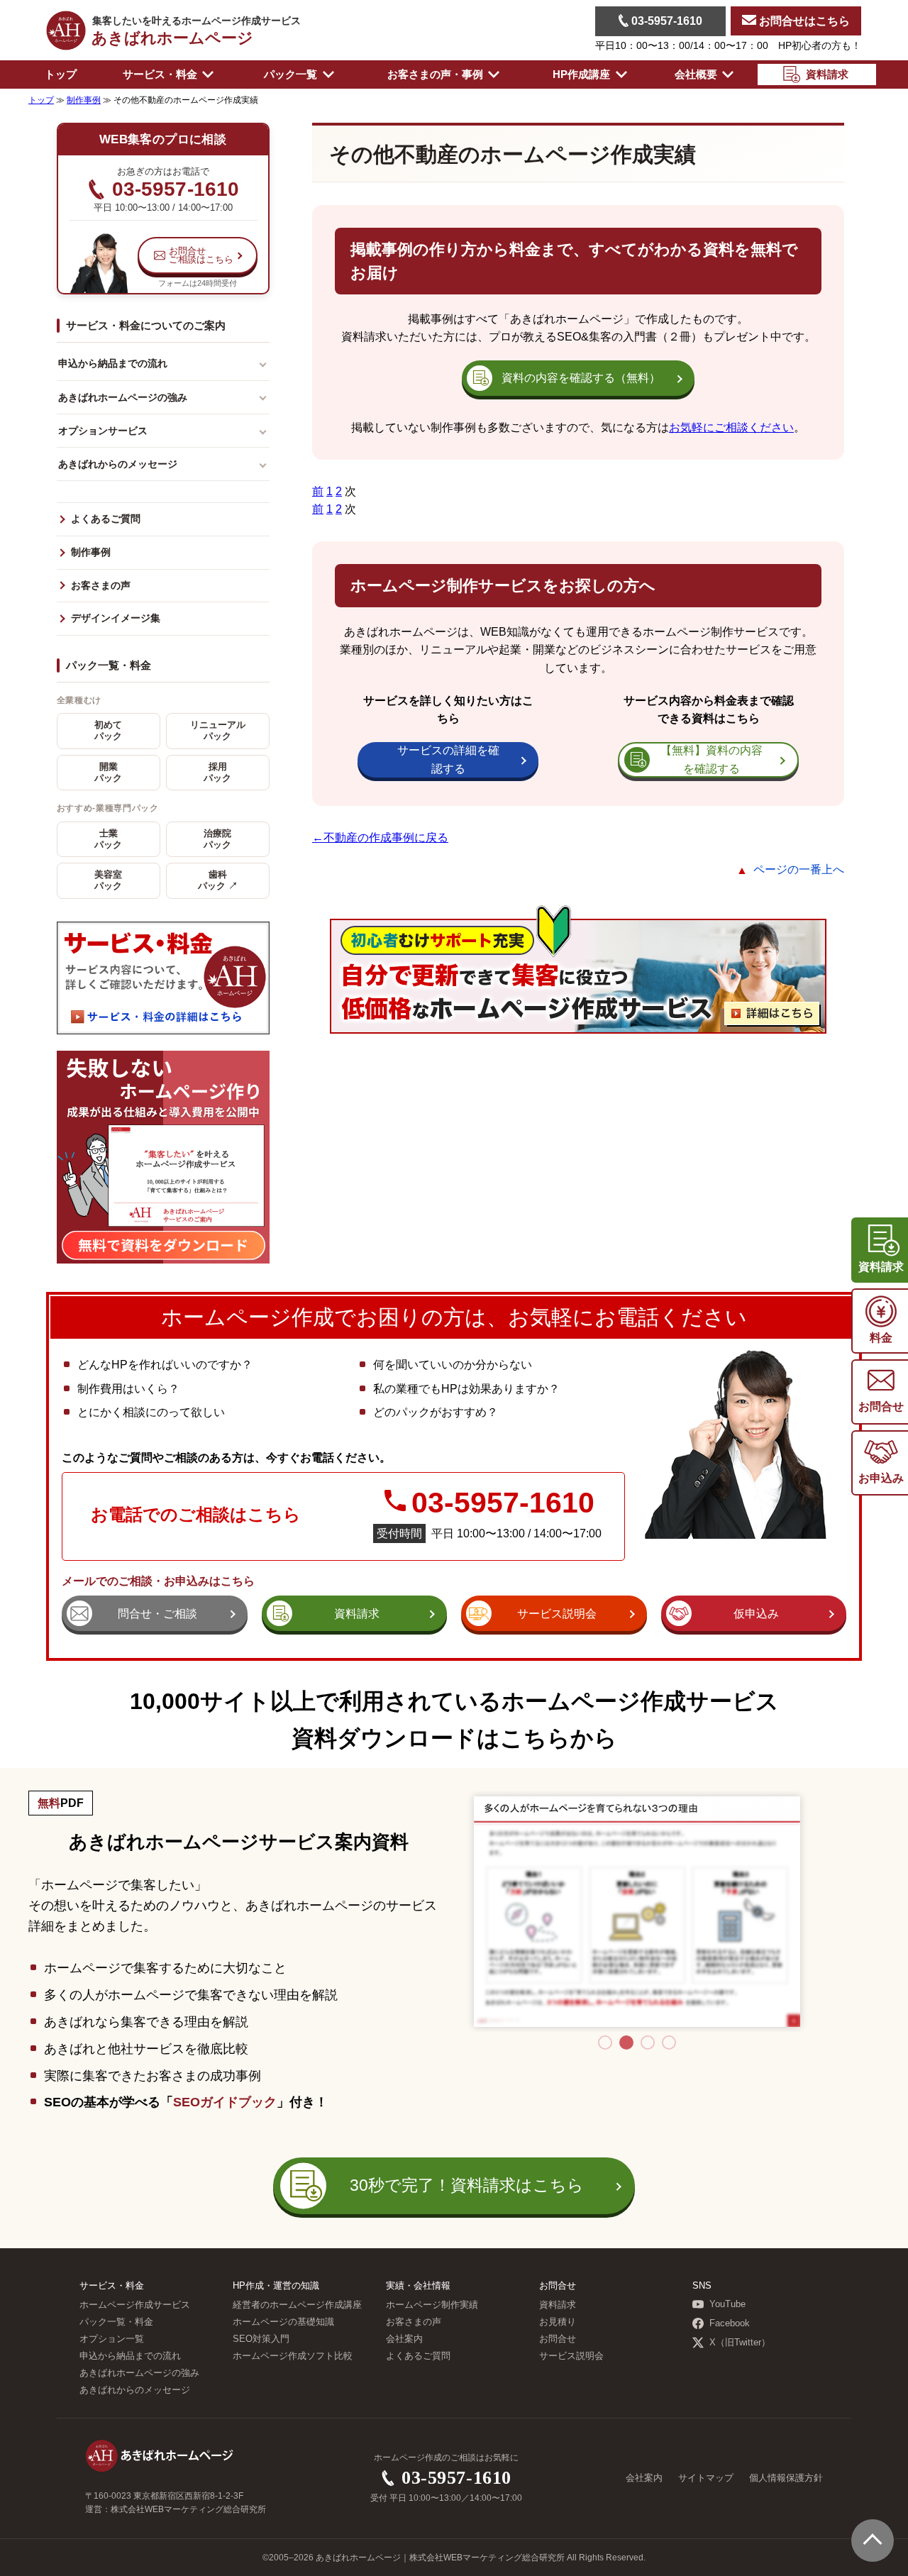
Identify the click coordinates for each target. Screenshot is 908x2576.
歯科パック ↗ (218, 880)
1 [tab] (605, 2042)
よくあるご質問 (106, 519)
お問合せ (558, 2339)
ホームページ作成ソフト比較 (293, 2356)
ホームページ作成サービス (135, 2305)
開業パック (108, 773)
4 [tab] (669, 2042)
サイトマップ (706, 2478)
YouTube (727, 2304)
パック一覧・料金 (109, 665)
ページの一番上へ (799, 869)
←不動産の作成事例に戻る (380, 838)
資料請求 (558, 2305)
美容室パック (108, 880)
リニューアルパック (218, 731)
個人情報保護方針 (786, 2478)
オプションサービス (103, 431)
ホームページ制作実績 (432, 2305)
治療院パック (217, 839)
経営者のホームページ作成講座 (297, 2305)
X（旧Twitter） (740, 2343)
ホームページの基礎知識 (283, 2322)
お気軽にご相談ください (731, 427)
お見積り (558, 2322)
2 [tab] (626, 2042)
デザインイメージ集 (116, 618)
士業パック (108, 839)
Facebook (730, 2323)
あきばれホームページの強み (123, 397)
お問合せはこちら (803, 21)
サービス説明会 (571, 2356)
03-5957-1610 (665, 21)
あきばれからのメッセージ (118, 464)
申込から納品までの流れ (113, 363)
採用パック (217, 773)
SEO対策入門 (261, 2339)
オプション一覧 (112, 2339)
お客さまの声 (101, 586)
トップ (61, 74)
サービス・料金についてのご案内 (146, 325)
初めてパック (108, 731)
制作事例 (91, 552)
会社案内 (404, 2339)
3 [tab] (648, 2042)
